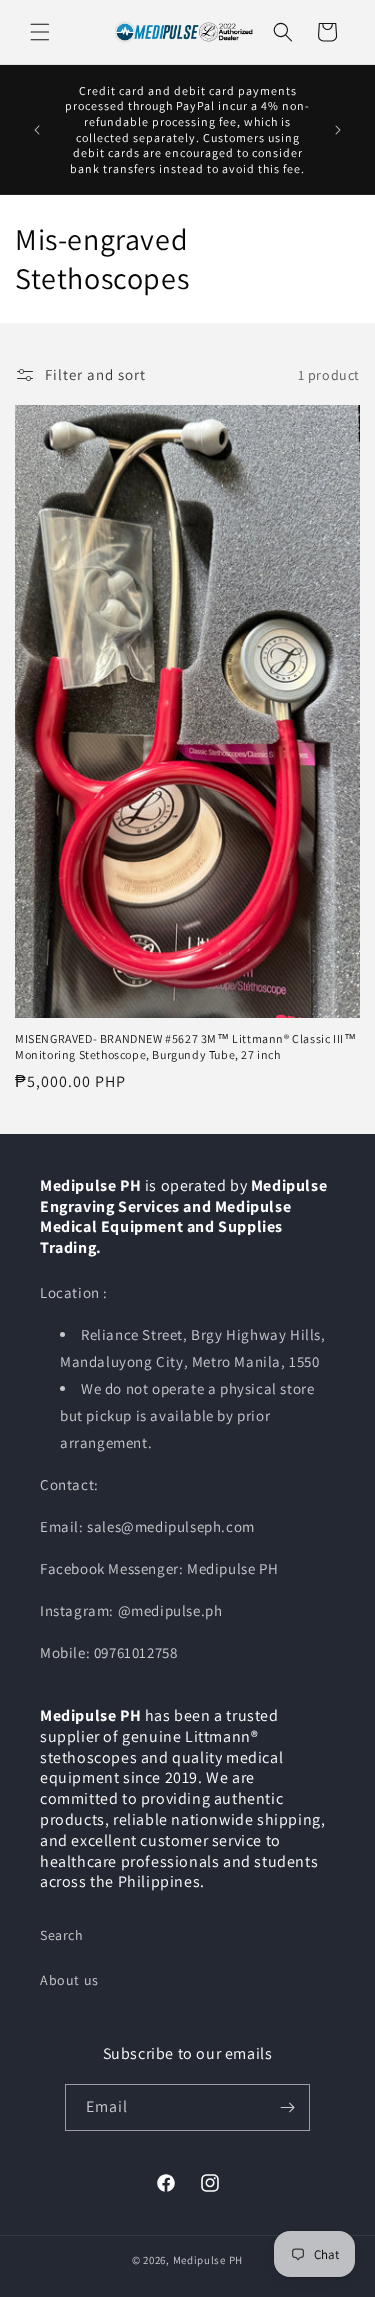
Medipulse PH (208, 2260)
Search (62, 1935)
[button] (40, 32)
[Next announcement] (338, 130)
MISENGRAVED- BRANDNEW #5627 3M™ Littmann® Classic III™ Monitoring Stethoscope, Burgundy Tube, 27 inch (185, 1046)
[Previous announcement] (37, 130)
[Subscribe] (287, 2107)
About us (69, 1980)
